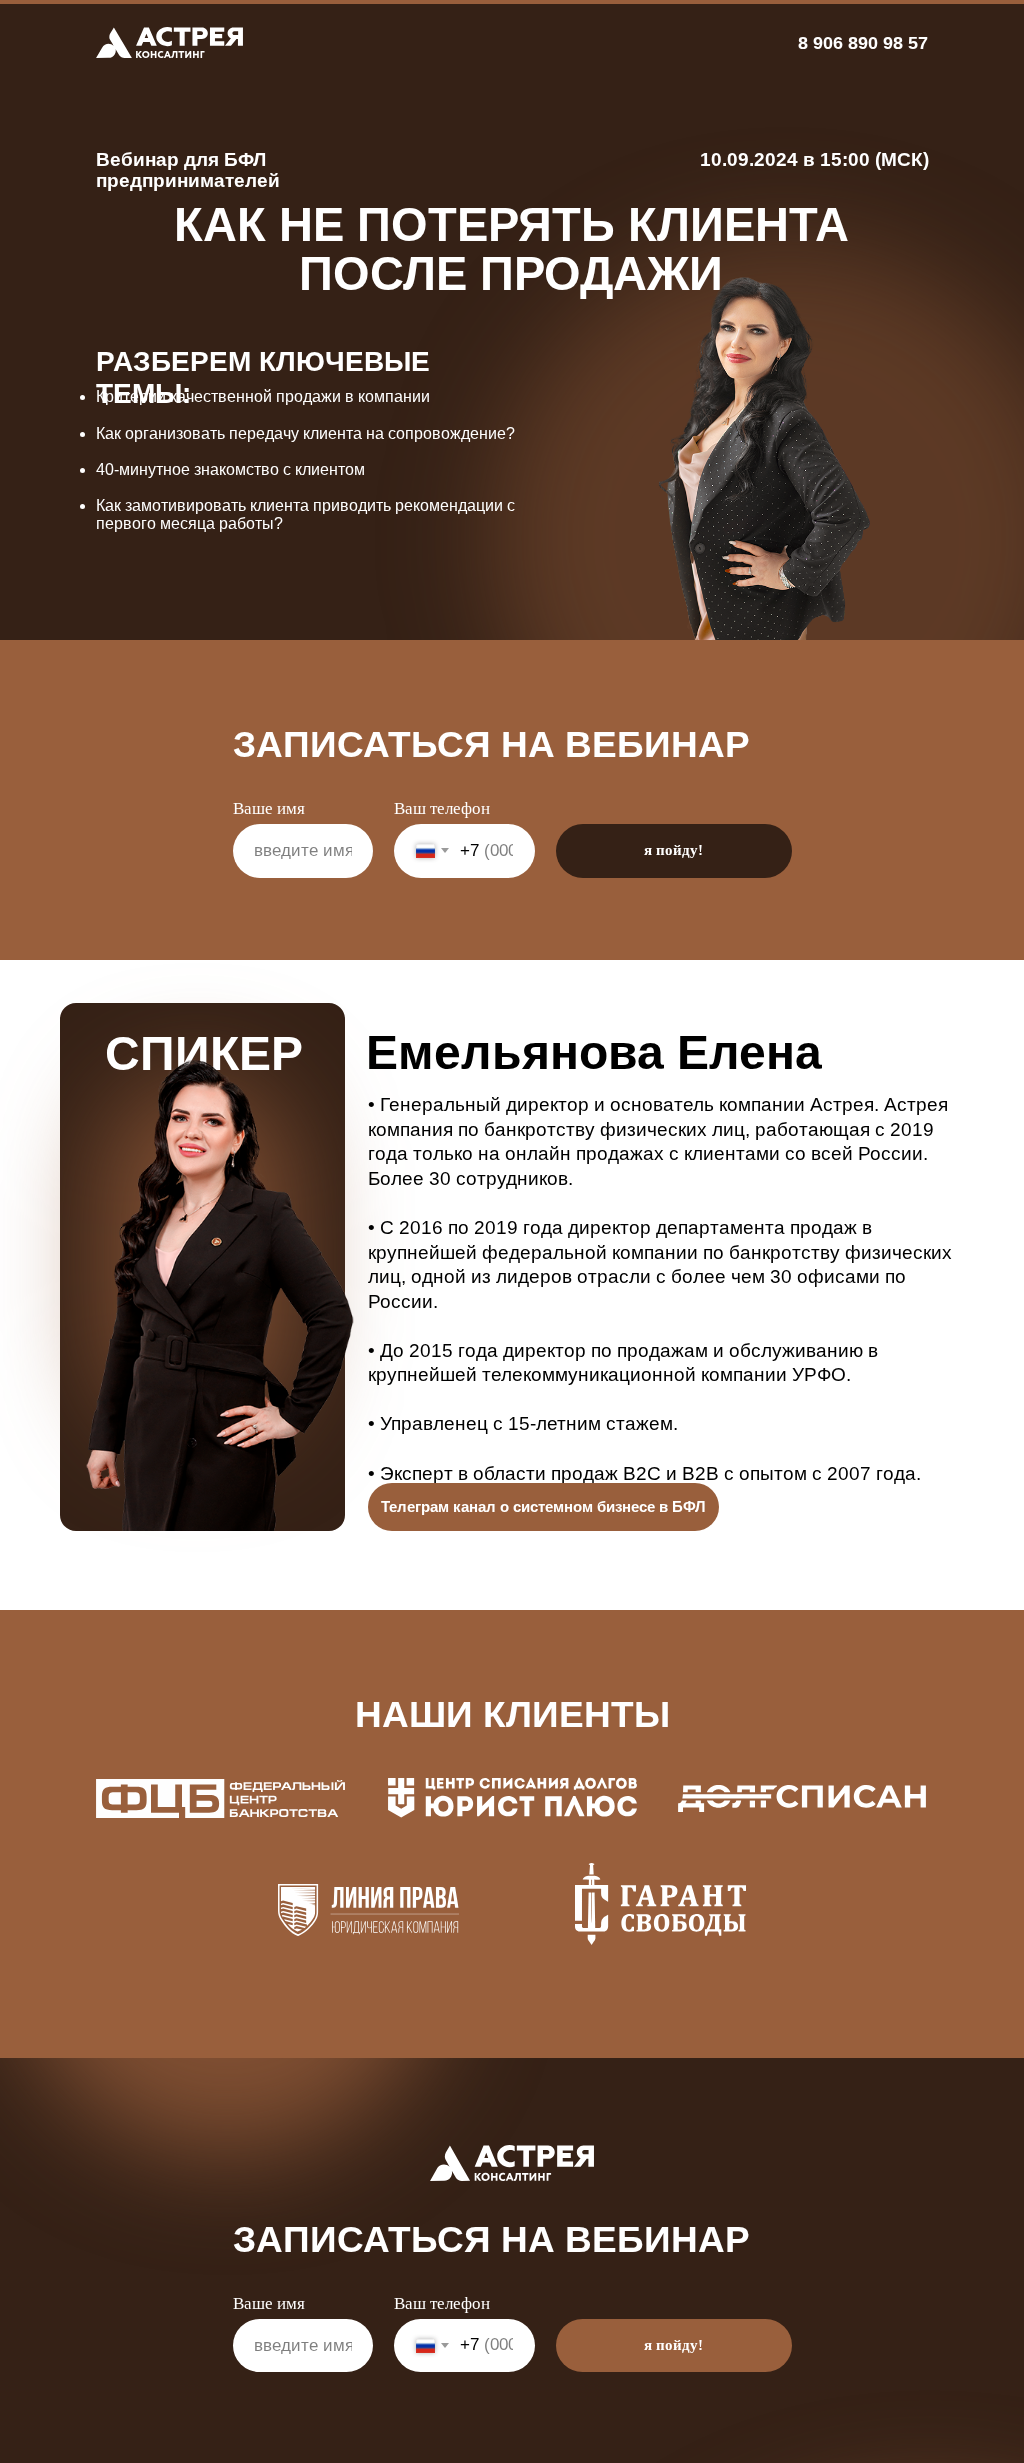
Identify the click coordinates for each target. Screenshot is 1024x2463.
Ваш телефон (442, 808)
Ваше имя (269, 808)
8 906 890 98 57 (863, 43)
